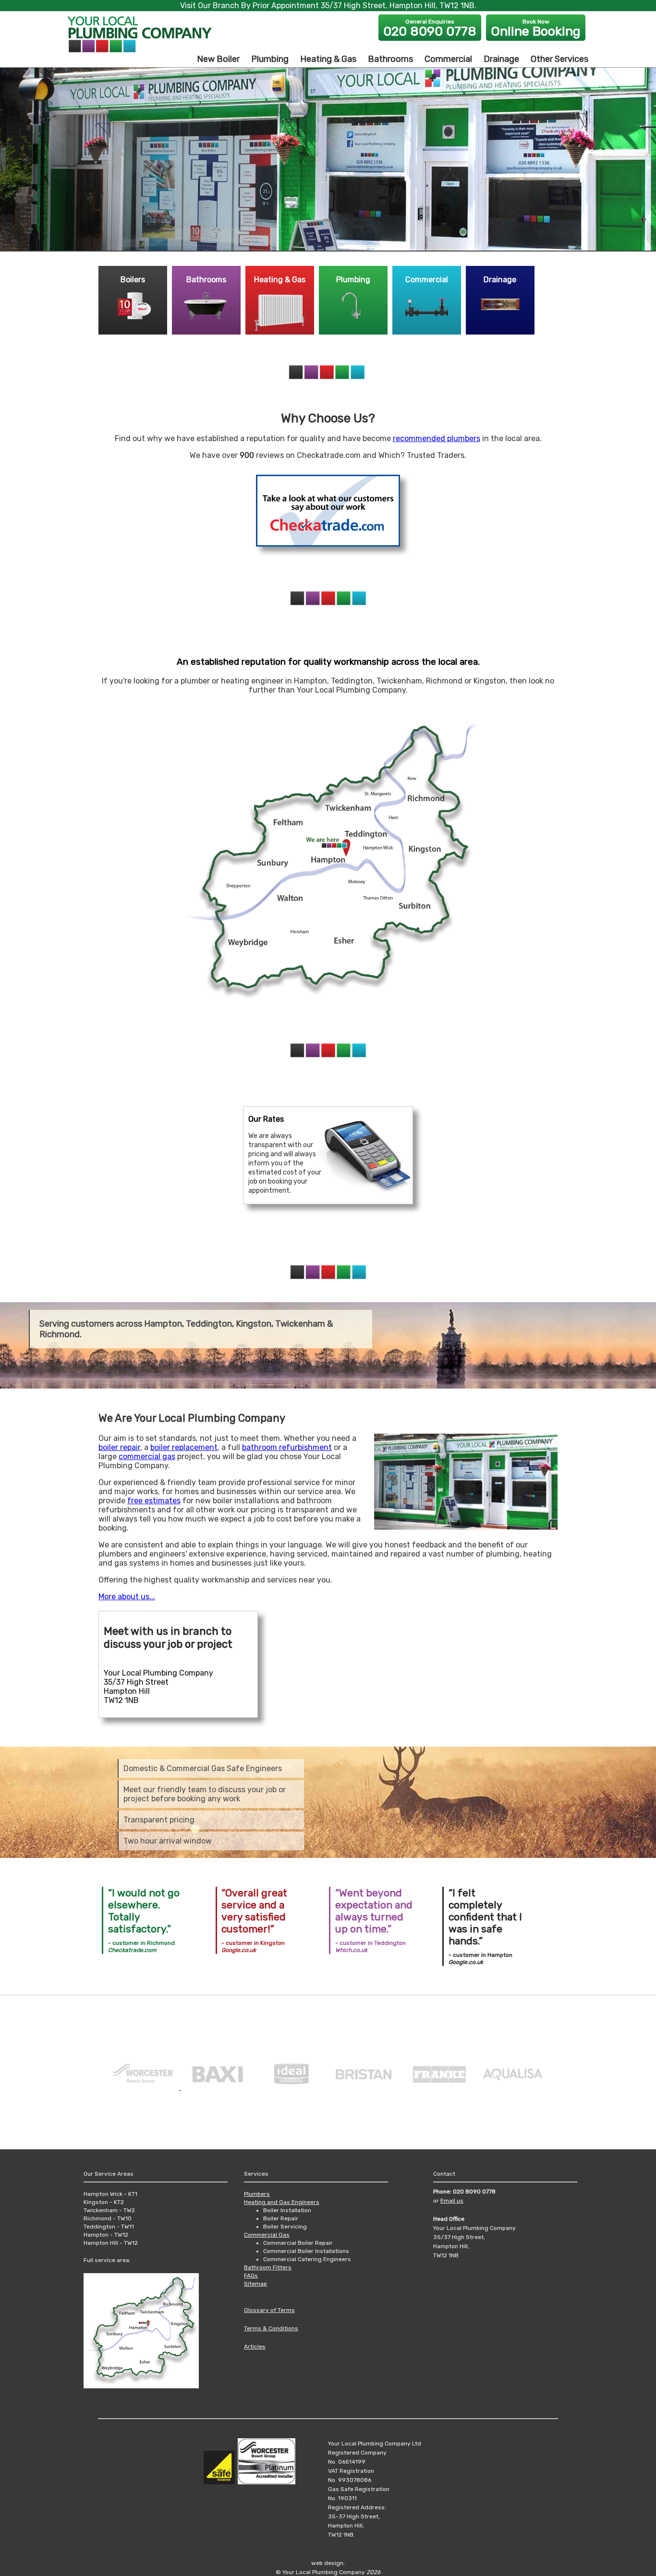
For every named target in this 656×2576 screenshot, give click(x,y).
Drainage (501, 59)
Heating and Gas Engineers (282, 2202)
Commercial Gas (267, 2235)
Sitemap (255, 2284)
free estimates (154, 1501)
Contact (444, 2174)
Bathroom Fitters (268, 2267)
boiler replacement (184, 1447)
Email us (452, 2201)
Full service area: (107, 2260)
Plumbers (257, 2194)
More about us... (127, 1597)
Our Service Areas (109, 2174)
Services (256, 2174)
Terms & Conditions (271, 2328)
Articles (255, 2347)
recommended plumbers (437, 438)
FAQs (251, 2276)
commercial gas (147, 1456)
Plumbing (270, 59)
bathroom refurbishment (287, 1447)
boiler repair (119, 1447)
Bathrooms (390, 59)
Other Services (559, 59)
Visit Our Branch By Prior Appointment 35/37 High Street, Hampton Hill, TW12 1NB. (328, 6)
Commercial (448, 59)
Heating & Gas (328, 59)
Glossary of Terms (269, 2310)
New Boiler (218, 59)
